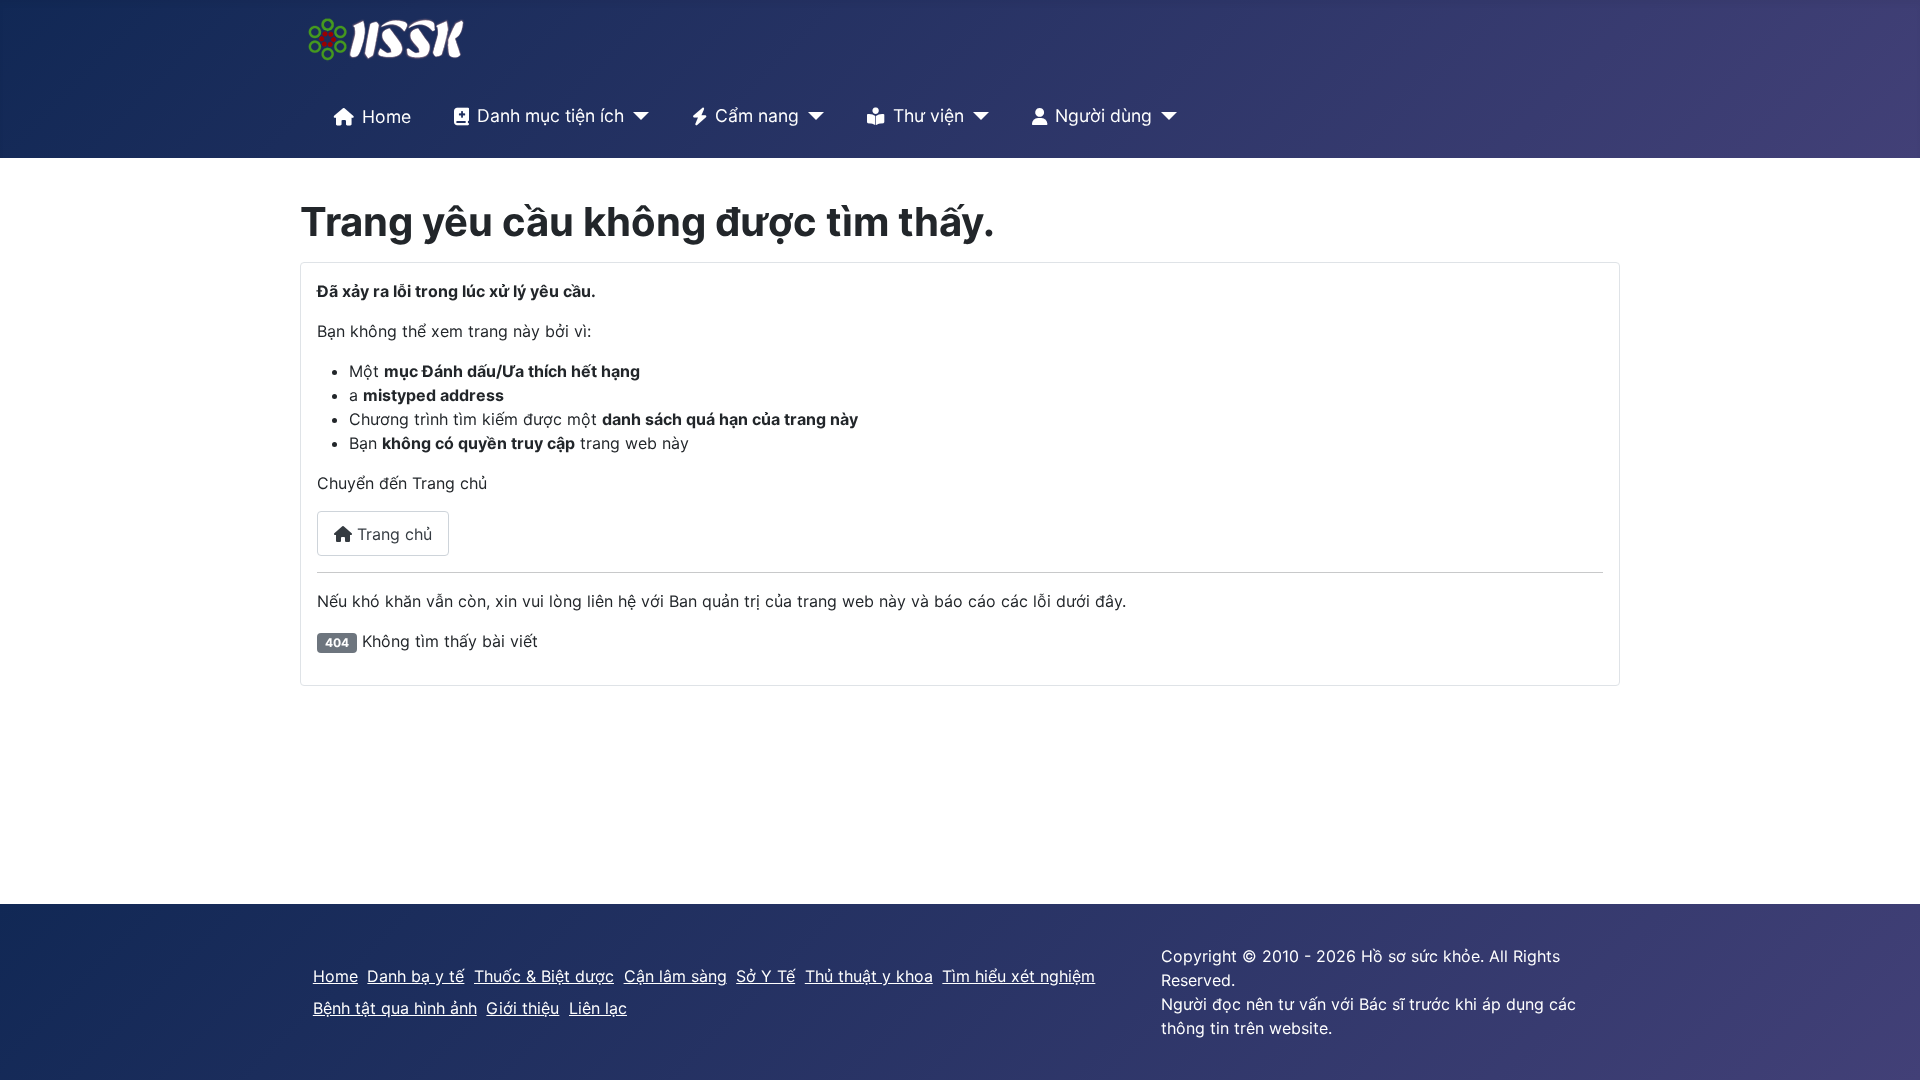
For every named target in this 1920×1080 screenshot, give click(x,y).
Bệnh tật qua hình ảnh (395, 1008)
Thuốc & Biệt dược (544, 976)
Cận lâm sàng (675, 976)
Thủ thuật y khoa (869, 976)
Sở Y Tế (765, 976)
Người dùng (1103, 115)
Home (386, 116)
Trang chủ (392, 534)
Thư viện (928, 115)
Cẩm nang (757, 115)
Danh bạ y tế (415, 976)
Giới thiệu (522, 1008)
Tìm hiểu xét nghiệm (1018, 976)
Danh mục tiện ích (550, 115)
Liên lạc (598, 1008)
